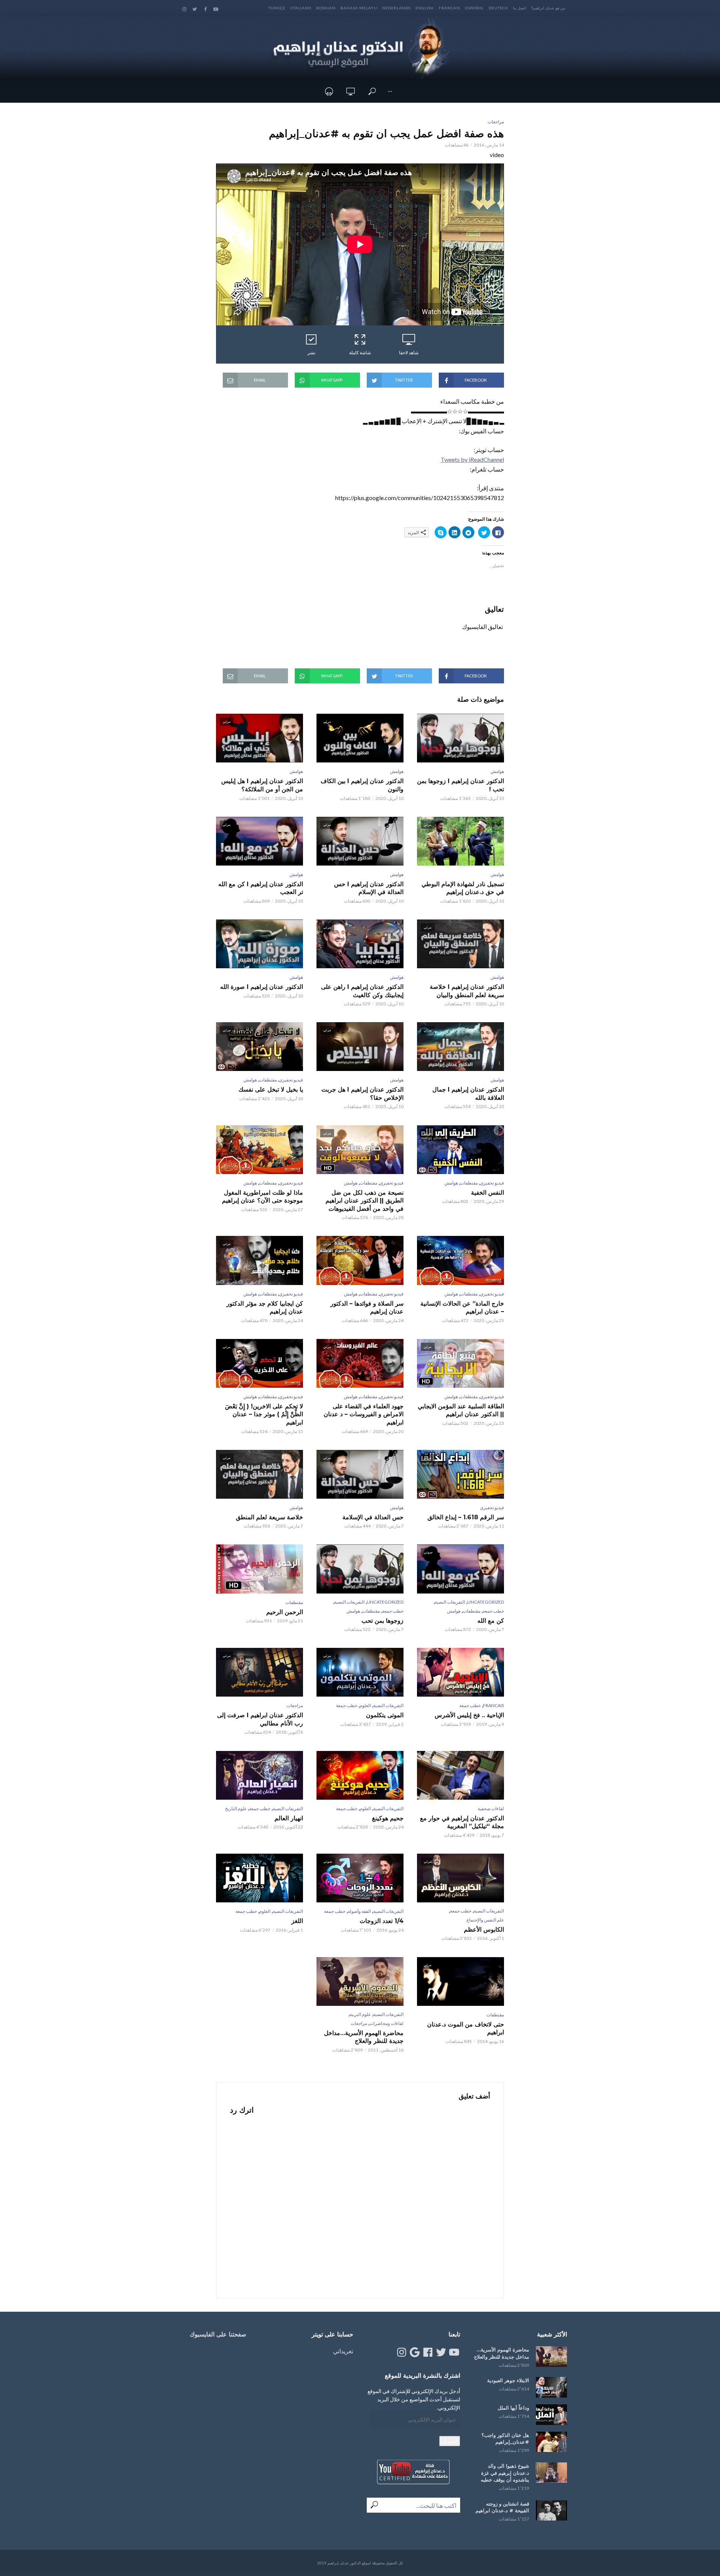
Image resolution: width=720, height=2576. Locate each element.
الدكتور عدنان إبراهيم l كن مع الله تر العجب (261, 888)
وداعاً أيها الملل (513, 2408)
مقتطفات (268, 1080)
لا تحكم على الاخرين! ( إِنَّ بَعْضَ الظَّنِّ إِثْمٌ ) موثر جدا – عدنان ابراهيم (264, 1414)
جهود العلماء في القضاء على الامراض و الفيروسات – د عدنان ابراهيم (364, 1414)
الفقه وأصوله (359, 1911)
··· (390, 91)
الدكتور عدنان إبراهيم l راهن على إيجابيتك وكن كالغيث (362, 991)
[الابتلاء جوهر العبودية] (551, 2387)
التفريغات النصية (450, 1602)
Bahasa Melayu (359, 8)
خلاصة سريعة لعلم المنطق (269, 1517)
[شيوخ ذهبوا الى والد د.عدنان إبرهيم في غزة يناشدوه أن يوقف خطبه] (551, 2473)
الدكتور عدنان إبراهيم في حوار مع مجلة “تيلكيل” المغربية (462, 1822)
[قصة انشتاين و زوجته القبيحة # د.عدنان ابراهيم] (551, 2511)
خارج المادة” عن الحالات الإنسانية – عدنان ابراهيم (462, 1308)
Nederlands (396, 8)
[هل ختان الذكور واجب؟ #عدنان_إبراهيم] (551, 2442)
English (425, 8)
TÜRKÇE (277, 8)
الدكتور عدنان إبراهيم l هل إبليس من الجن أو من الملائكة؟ (262, 785)
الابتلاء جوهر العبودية (508, 2380)
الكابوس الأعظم (484, 1930)
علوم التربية (360, 2014)
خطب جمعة (493, 1611)
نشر (311, 353)
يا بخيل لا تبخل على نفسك (271, 1090)
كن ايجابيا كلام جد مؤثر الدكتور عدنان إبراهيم (265, 1308)
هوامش (497, 771)
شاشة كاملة (360, 353)
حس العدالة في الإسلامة (373, 1517)
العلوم (365, 1705)
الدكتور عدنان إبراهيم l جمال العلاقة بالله (468, 1094)
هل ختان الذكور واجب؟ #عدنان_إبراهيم (505, 2439)
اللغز (297, 1921)
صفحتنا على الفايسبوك (218, 2334)
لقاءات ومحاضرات (386, 2023)
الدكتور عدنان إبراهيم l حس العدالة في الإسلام (369, 888)
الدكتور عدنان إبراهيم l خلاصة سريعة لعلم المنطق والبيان (467, 991)
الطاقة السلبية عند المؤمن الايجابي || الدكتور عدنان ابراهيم (461, 1410)
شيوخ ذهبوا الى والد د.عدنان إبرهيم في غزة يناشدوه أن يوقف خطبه (505, 2473)
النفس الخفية (487, 1193)
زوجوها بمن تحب (382, 1621)
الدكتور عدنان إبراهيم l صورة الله (262, 987)
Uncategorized (486, 1602)
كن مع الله (491, 1621)
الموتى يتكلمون (385, 1715)
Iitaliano (301, 8)
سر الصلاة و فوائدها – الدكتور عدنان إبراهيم (367, 1308)
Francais (449, 8)
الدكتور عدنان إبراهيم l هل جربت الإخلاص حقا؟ (362, 1094)
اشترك (450, 2441)
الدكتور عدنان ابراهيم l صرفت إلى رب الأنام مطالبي (260, 1719)
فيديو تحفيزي (291, 1080)
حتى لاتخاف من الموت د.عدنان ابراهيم (466, 2029)
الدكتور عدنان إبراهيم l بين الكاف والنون (362, 785)
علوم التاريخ (236, 1808)
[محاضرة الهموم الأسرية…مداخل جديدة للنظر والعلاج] (551, 2357)
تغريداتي (343, 2351)
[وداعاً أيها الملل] (551, 2415)
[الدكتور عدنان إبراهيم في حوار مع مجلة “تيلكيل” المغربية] (460, 1775)
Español (474, 8)
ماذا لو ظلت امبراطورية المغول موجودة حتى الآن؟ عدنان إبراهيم (262, 1197)
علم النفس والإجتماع (485, 1920)
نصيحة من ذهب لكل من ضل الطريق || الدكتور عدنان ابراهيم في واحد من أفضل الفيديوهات (364, 1201)
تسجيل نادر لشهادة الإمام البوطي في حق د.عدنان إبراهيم (463, 888)
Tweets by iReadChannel (472, 459)
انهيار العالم (289, 1818)
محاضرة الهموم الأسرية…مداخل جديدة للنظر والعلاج (364, 2037)
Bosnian (326, 8)
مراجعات (496, 122)
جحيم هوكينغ (388, 1818)
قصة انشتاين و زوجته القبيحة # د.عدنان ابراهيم (502, 2507)
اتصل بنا (520, 8)
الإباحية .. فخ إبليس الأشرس (469, 1715)
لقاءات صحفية (491, 1808)
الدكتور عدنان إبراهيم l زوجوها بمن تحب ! (460, 785)
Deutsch (498, 8)
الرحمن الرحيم (285, 1612)
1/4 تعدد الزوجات (382, 1921)
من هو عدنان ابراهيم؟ (548, 8)
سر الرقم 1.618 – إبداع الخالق (466, 1517)
